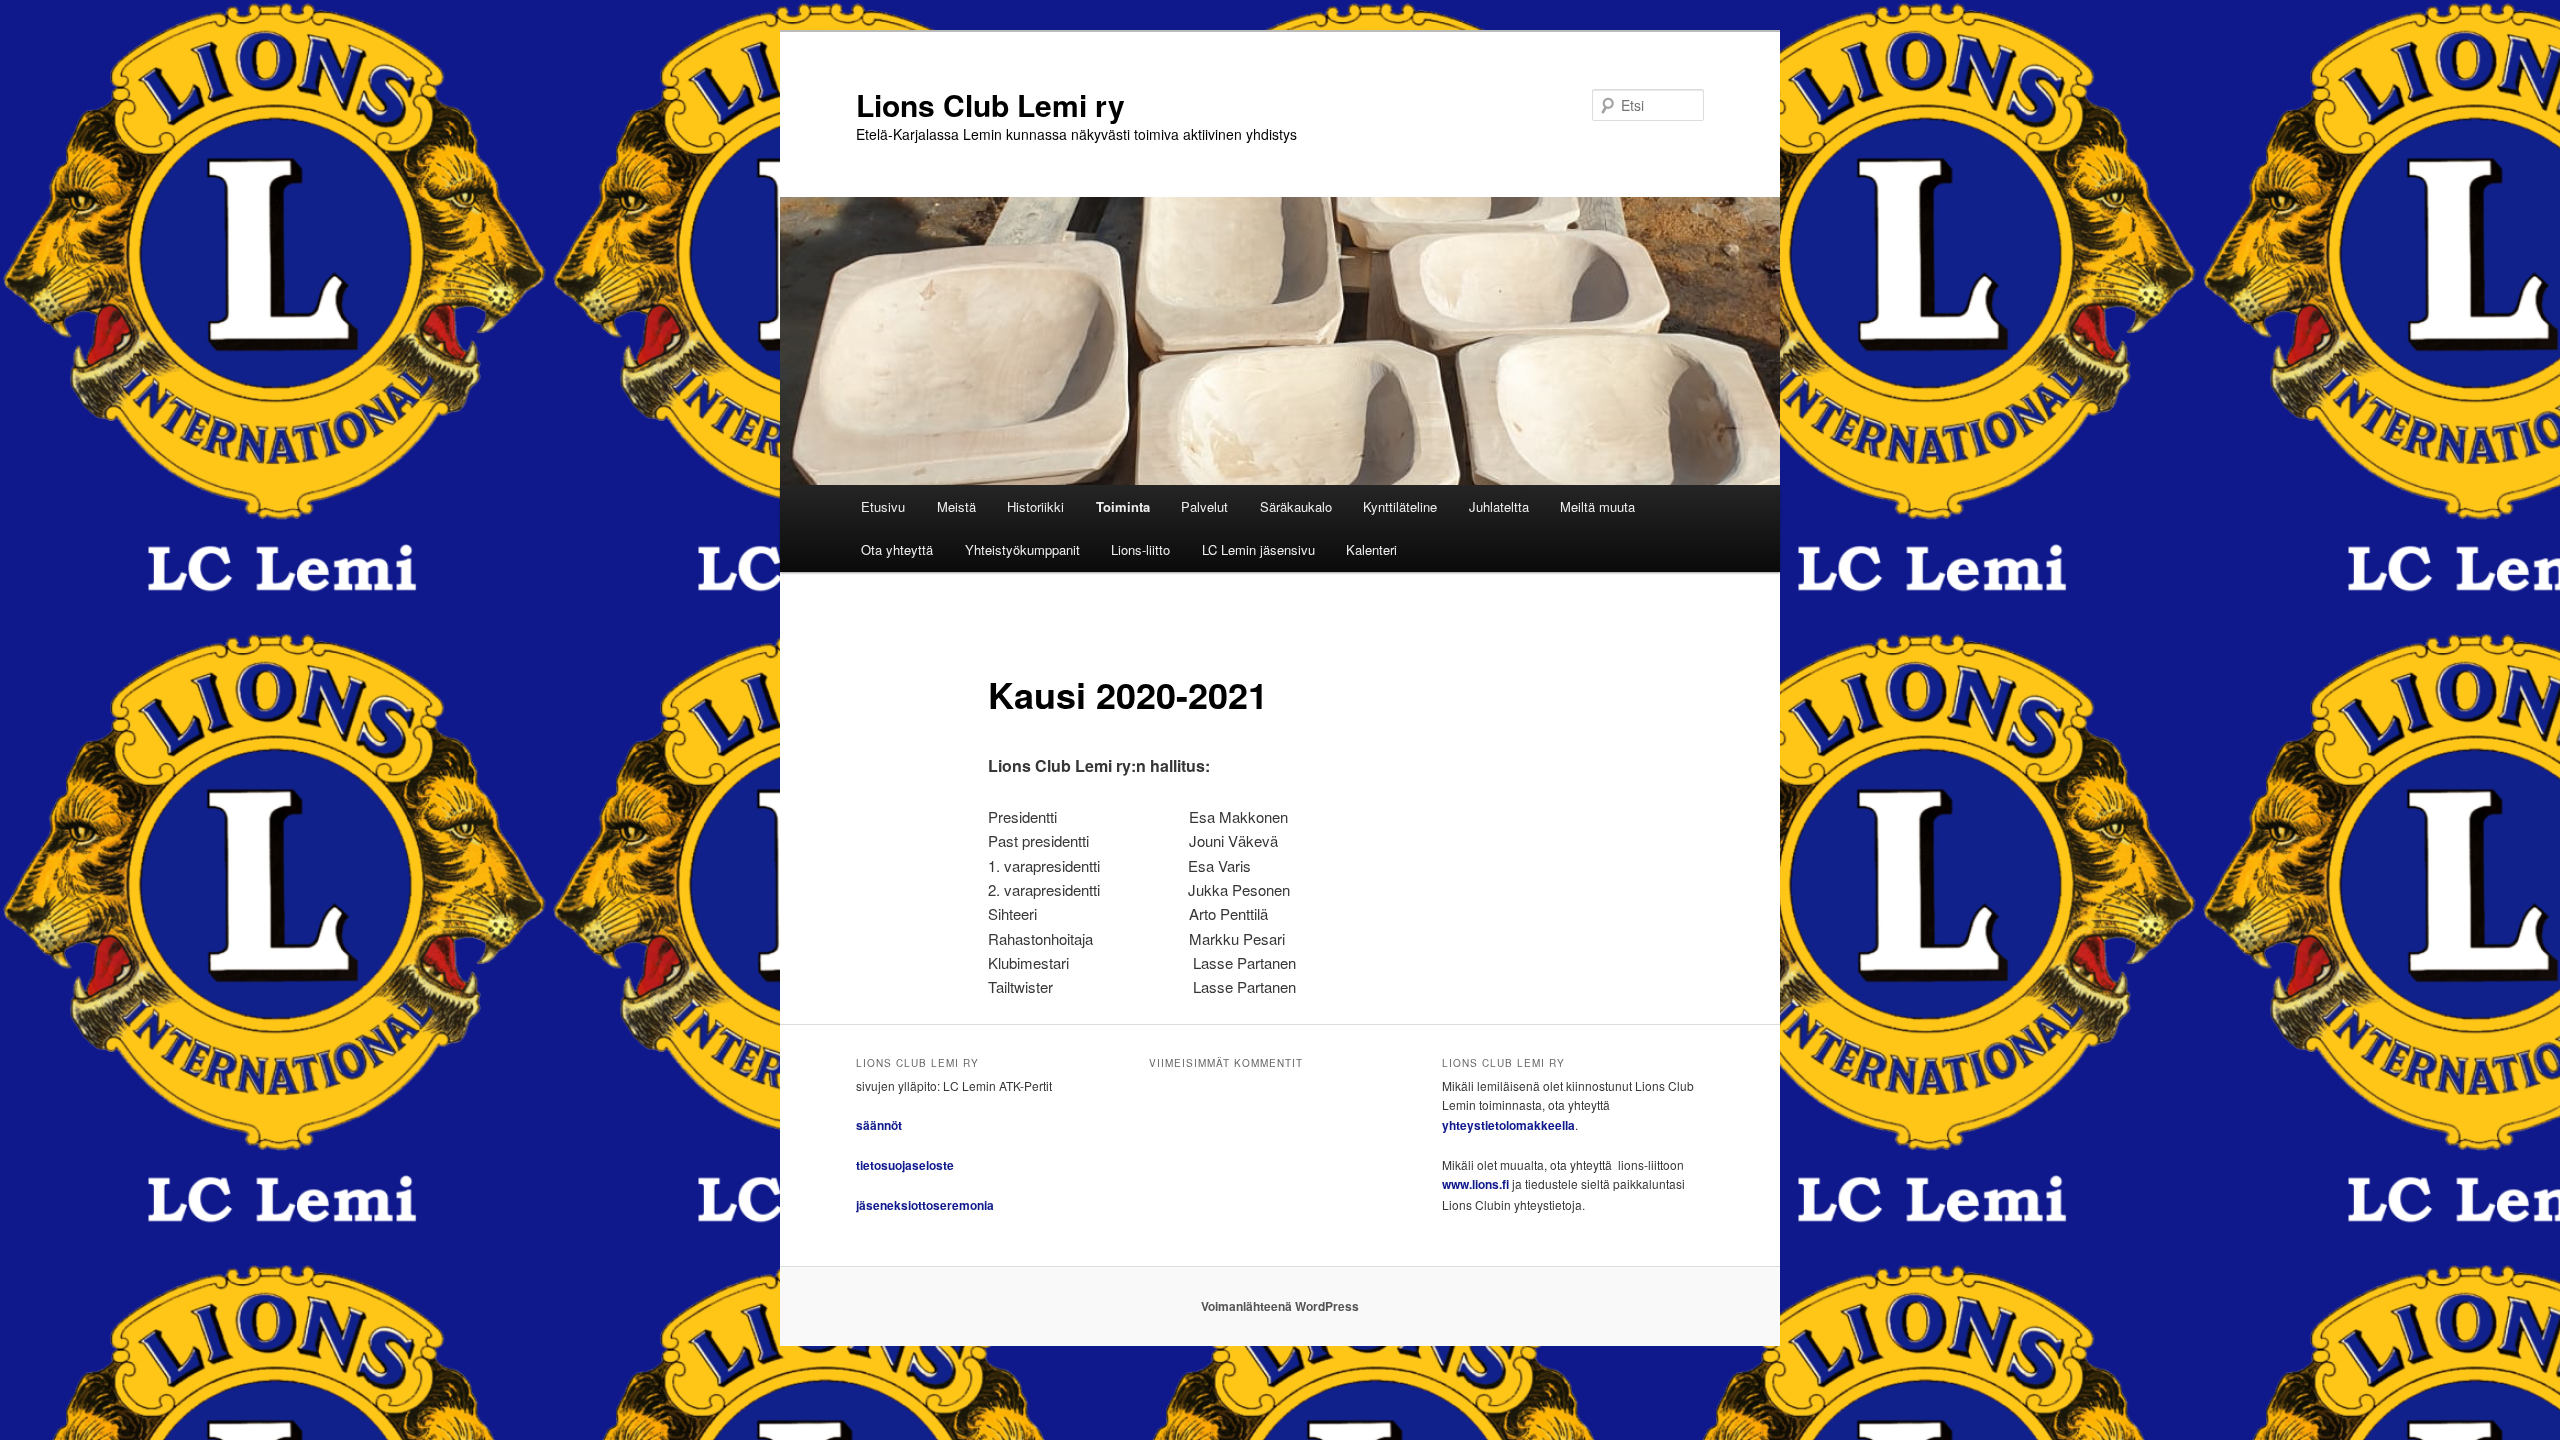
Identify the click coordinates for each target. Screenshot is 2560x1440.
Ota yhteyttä (897, 549)
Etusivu (883, 506)
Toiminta (1123, 506)
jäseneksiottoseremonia (925, 1205)
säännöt (879, 1125)
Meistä (956, 506)
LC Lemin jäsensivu (1258, 549)
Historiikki (1035, 506)
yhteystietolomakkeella (1508, 1125)
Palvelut (1204, 506)
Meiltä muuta (1597, 506)
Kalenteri (1371, 549)
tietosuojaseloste (905, 1165)
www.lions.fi (1475, 1184)
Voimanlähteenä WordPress (1280, 1306)
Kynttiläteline (1400, 506)
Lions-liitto (1140, 549)
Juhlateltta (1499, 506)
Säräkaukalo (1296, 506)
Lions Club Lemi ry (990, 104)
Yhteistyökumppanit (1022, 549)
